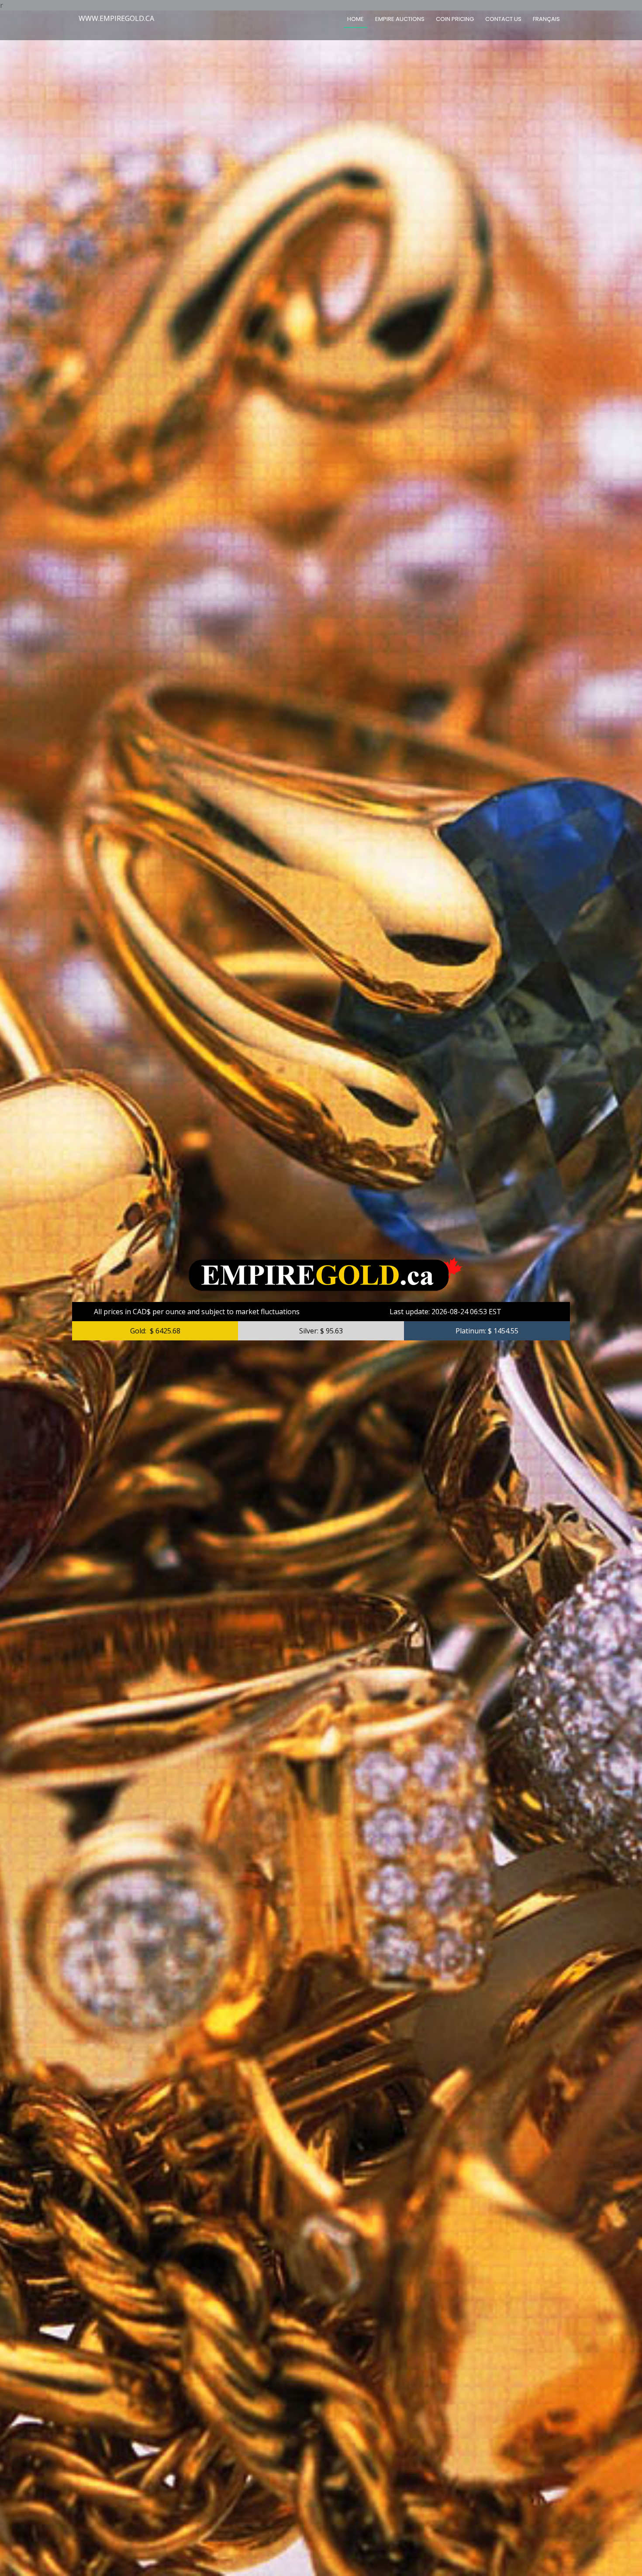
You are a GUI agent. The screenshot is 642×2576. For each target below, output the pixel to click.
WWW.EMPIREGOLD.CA (116, 18)
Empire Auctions (400, 19)
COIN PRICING (455, 19)
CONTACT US (503, 19)
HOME (356, 19)
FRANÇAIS (546, 19)
